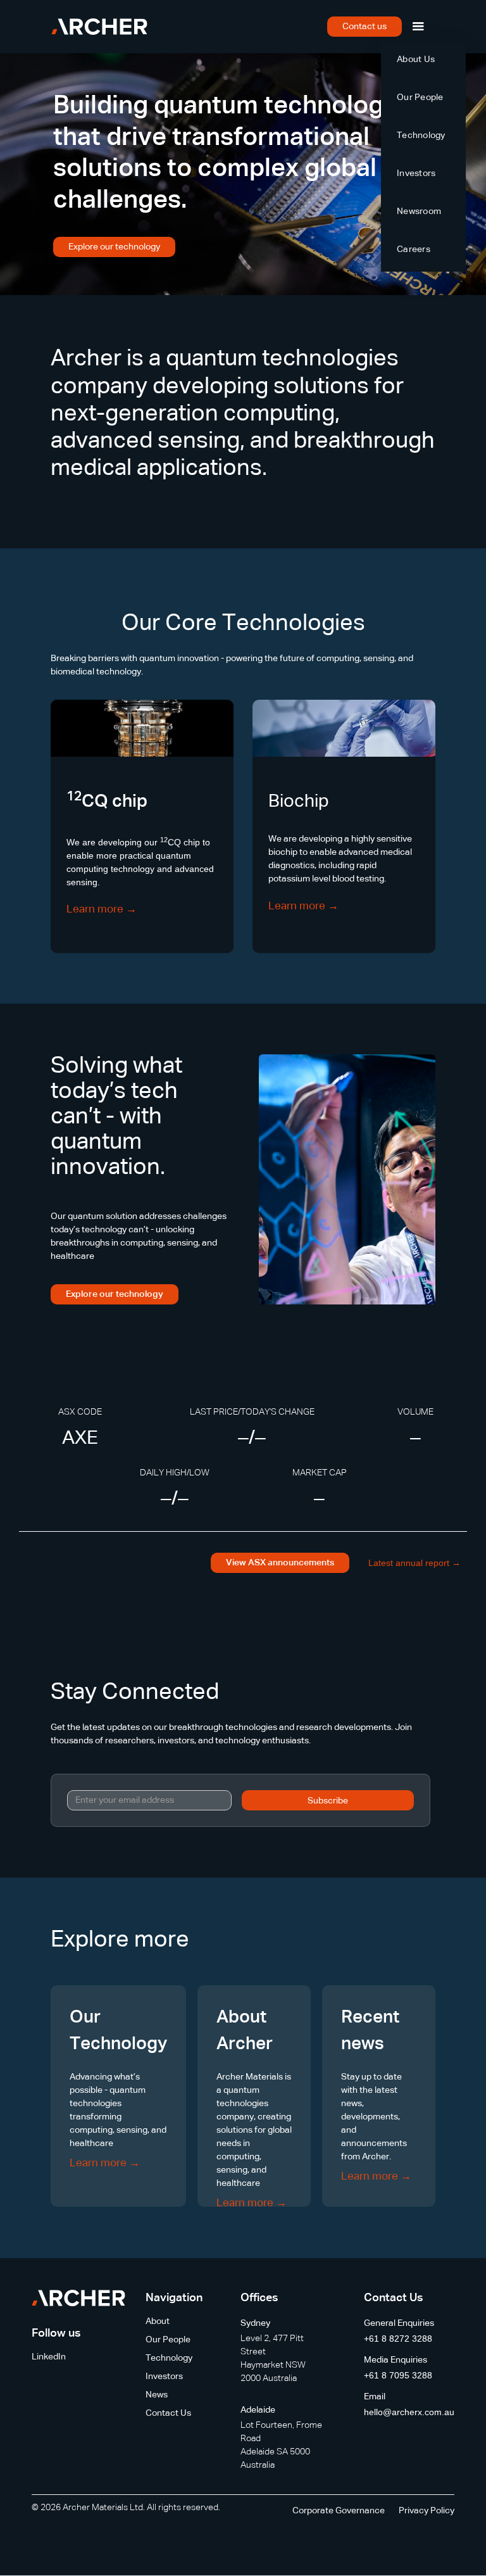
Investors (416, 174)
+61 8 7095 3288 (398, 2375)
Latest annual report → (414, 1563)
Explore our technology (114, 247)
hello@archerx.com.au (409, 2412)
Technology (421, 136)
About (158, 2321)
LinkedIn (49, 2357)
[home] (99, 27)
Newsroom (419, 212)
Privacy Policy (427, 2511)
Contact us (364, 27)
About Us (416, 60)
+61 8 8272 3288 (398, 2339)
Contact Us (168, 2413)
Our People (420, 98)
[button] (418, 27)
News (157, 2395)
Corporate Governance (339, 2511)
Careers (414, 249)
